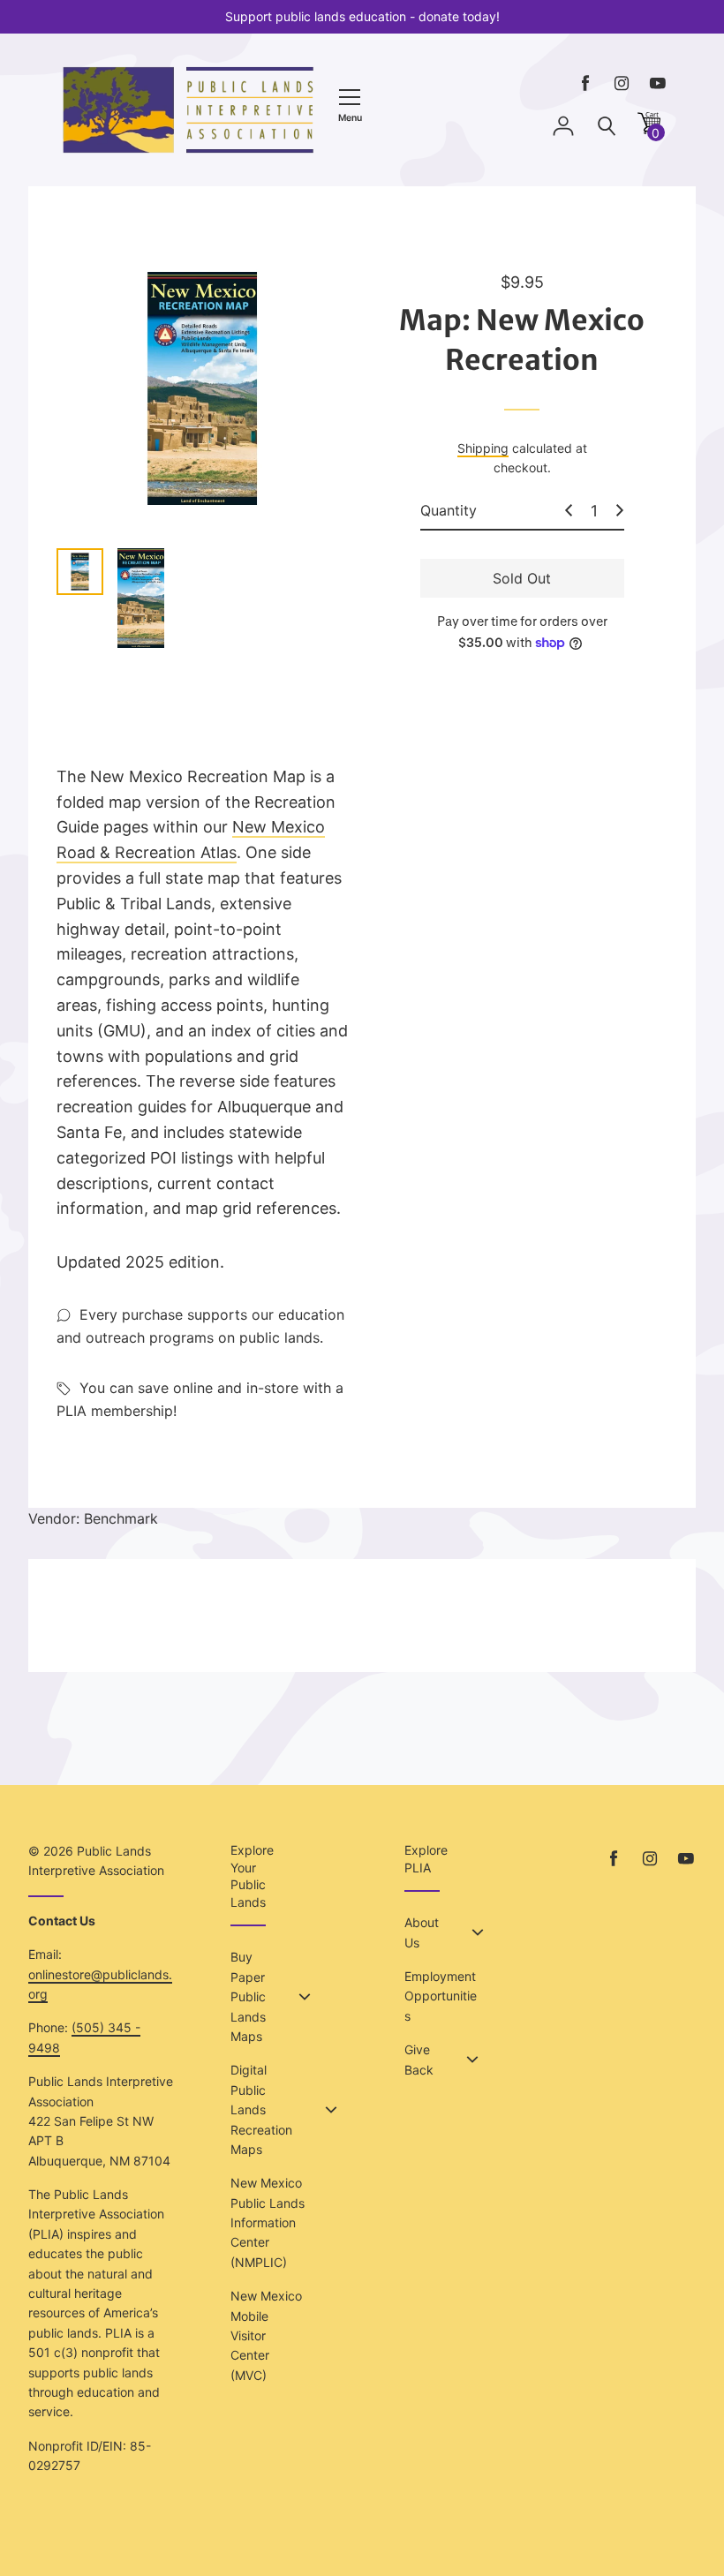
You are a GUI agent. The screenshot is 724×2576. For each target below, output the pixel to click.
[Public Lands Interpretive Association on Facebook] (585, 83)
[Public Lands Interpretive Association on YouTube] (658, 83)
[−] (569, 510)
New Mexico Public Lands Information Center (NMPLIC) (268, 2222)
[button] (649, 129)
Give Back (419, 2059)
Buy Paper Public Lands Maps (248, 1996)
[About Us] (478, 1932)
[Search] (607, 127)
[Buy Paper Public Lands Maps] (305, 1997)
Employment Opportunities (441, 1996)
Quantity (449, 510)
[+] (620, 510)
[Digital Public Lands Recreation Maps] (331, 2110)
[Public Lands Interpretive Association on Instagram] (622, 83)
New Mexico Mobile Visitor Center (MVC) (266, 2335)
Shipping (483, 448)
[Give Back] (472, 2060)
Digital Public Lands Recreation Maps (261, 2109)
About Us (422, 1932)
